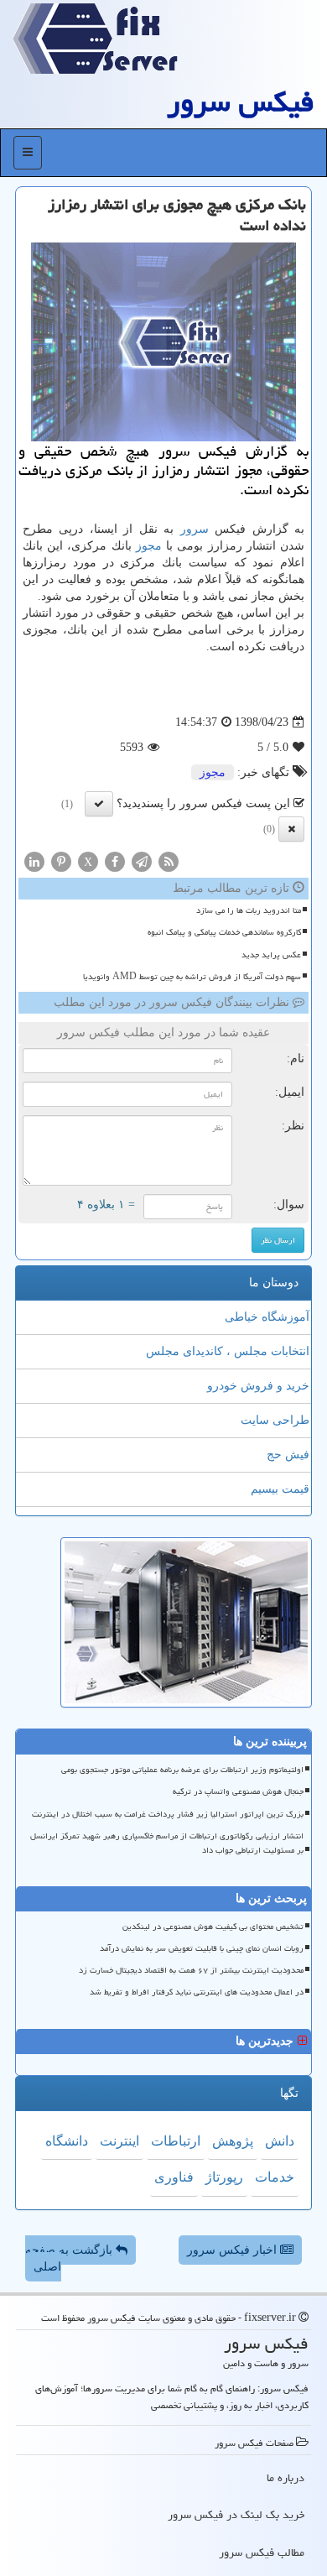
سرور (195, 529)
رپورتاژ (224, 2177)
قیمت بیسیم (280, 1489)
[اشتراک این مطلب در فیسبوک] (115, 861)
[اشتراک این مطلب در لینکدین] (34, 861)
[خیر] (291, 829)
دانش (280, 2141)
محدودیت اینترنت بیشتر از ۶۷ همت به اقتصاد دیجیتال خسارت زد (191, 1970)
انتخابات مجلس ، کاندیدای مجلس (228, 1351)
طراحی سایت (275, 1420)
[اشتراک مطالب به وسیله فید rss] (169, 861)
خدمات (275, 2177)
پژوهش (233, 2141)
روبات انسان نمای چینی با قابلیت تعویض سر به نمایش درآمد (202, 1948)
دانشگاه (67, 2141)
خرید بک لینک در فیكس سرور (236, 2515)
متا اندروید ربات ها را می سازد (249, 910)
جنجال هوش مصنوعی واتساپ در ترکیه (238, 1791)
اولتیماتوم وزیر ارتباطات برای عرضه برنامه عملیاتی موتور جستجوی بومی (182, 1770)
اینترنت (119, 2141)
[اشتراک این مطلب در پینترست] (61, 861)
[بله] (99, 804)
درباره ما (285, 2478)
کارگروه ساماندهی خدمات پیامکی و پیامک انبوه (224, 932)
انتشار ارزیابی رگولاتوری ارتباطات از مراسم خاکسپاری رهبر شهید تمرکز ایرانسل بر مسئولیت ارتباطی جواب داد (167, 1843)
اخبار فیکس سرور (234, 2250)
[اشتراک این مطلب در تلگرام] (142, 861)
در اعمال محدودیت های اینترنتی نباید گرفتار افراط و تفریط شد (197, 1992)
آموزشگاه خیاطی (267, 1317)
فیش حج (288, 1455)
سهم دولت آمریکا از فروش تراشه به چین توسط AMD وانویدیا (192, 977)
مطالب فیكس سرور (262, 2553)
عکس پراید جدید (271, 955)
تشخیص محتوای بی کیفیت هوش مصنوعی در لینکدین (213, 1927)
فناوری (174, 2177)
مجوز (149, 546)
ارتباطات (176, 2141)
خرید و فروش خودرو (258, 1386)
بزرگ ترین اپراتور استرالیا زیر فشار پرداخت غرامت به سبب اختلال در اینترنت (168, 1814)
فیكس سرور (241, 102)
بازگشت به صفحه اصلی (70, 2258)
